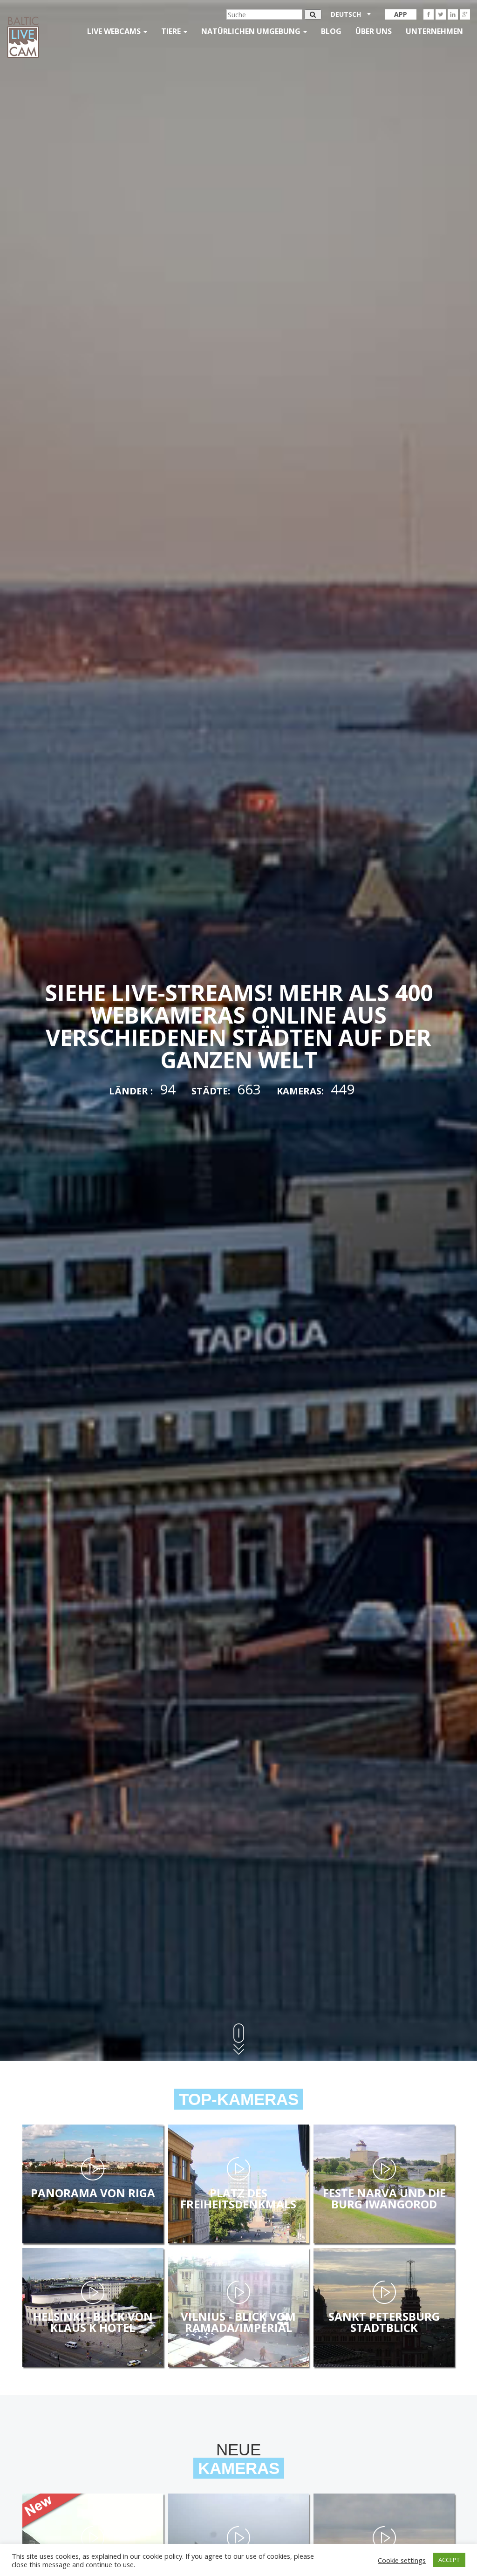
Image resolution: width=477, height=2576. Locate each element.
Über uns (374, 31)
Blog (331, 31)
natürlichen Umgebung (252, 31)
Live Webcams (115, 31)
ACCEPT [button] (449, 2560)
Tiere (172, 31)
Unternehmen (434, 31)
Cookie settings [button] (402, 2560)
